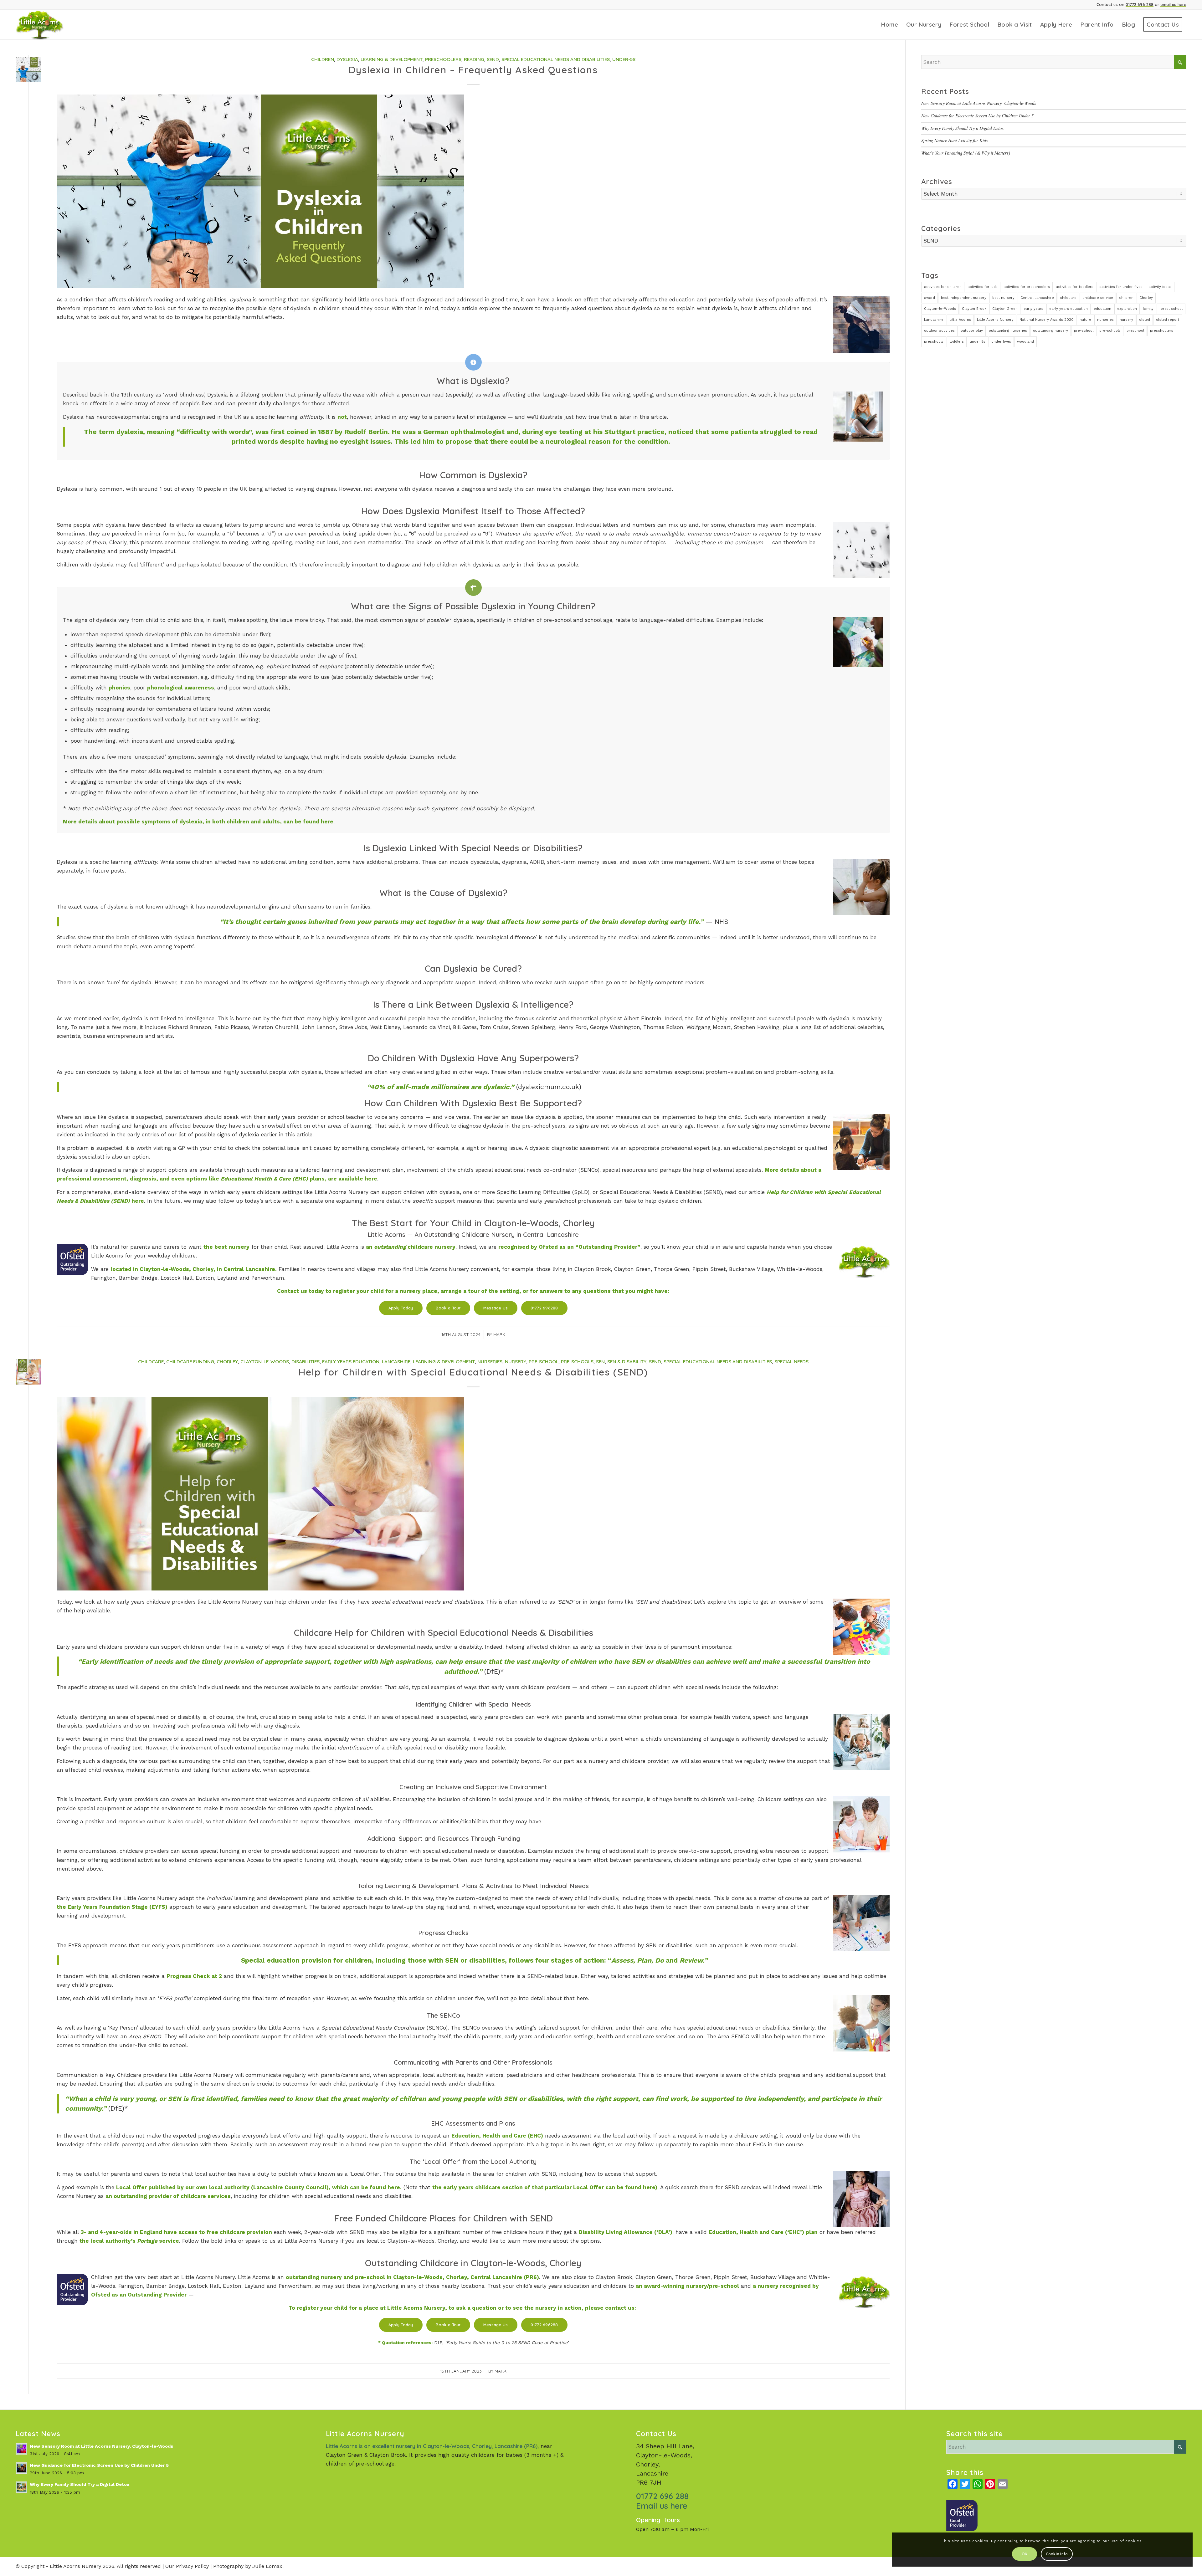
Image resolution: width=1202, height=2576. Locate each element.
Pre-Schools (577, 1362)
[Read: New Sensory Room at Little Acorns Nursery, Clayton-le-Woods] (21, 2449)
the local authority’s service (129, 2241)
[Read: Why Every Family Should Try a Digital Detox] (21, 2487)
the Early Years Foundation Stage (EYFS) (112, 1907)
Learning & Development (392, 59)
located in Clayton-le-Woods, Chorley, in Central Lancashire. (194, 1269)
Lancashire (396, 1362)
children (1126, 298)
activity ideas (1160, 287)
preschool (1135, 331)
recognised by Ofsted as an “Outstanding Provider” (569, 1247)
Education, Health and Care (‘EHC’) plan (763, 2232)
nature (1085, 320)
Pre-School (544, 1362)
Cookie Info (1057, 2554)
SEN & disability (627, 1362)
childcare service (1098, 298)
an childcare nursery (411, 1247)
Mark (499, 1334)
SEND (493, 59)
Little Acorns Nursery (995, 320)
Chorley (227, 1362)
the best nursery (226, 1247)
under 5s (978, 342)
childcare (1068, 298)
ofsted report (1168, 320)
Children (323, 59)
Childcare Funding (190, 1362)
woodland (1025, 342)
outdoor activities (939, 331)
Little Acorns (960, 320)
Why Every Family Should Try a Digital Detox (962, 128)
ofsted (1145, 320)
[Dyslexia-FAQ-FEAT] (28, 70)
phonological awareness (181, 688)
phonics (119, 688)
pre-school (1084, 331)
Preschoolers (443, 59)
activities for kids (983, 287)
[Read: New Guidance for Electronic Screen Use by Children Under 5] (21, 2468)
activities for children (943, 287)
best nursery (1003, 298)
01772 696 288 (1140, 4)
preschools (934, 342)
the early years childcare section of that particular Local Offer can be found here (544, 2187)
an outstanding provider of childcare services (168, 2196)
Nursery (516, 1362)
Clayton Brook (974, 309)
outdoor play (972, 331)
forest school (1171, 309)
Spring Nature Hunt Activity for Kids (955, 140)
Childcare (151, 1362)
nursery (1126, 320)
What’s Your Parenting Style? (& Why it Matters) (966, 153)
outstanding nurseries (1008, 331)
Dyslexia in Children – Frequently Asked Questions (473, 70)
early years (1033, 309)
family (1148, 309)
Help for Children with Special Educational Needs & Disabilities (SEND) (473, 1372)
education (1102, 309)
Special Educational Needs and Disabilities (556, 59)
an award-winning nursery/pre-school (687, 2286)
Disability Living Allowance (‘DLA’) (626, 2232)
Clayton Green (1005, 309)
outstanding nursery (1050, 331)
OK (1025, 2554)
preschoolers (1162, 331)
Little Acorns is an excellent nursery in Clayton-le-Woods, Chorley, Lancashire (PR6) (432, 2446)
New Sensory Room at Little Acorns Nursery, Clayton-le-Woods (979, 103)
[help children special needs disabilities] (28, 1372)
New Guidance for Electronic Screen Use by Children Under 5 (977, 116)
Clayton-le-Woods (265, 1362)
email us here (1173, 4)
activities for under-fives (1121, 287)
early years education (1068, 309)
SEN (600, 1362)
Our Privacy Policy (187, 2566)
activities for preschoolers (1027, 287)
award (930, 298)
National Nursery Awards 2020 (1047, 320)
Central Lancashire (1037, 298)
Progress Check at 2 (194, 1976)
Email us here (662, 2506)
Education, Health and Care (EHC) (497, 2136)
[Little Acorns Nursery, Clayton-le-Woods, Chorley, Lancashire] (48, 25)
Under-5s (624, 59)
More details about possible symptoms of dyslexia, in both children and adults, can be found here (198, 822)
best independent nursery (964, 298)
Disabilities (306, 1362)
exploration (1127, 309)
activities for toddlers (1075, 287)
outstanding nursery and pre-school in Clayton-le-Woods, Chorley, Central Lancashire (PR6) (412, 2277)
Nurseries (490, 1362)
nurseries (1105, 320)
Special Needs (791, 1362)
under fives (1001, 342)
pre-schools (1110, 331)
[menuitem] (889, 25)
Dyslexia (347, 59)
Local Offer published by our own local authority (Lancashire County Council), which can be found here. (259, 2187)
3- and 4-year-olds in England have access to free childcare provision (176, 2232)
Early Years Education (351, 1362)
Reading (474, 59)
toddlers (957, 342)
